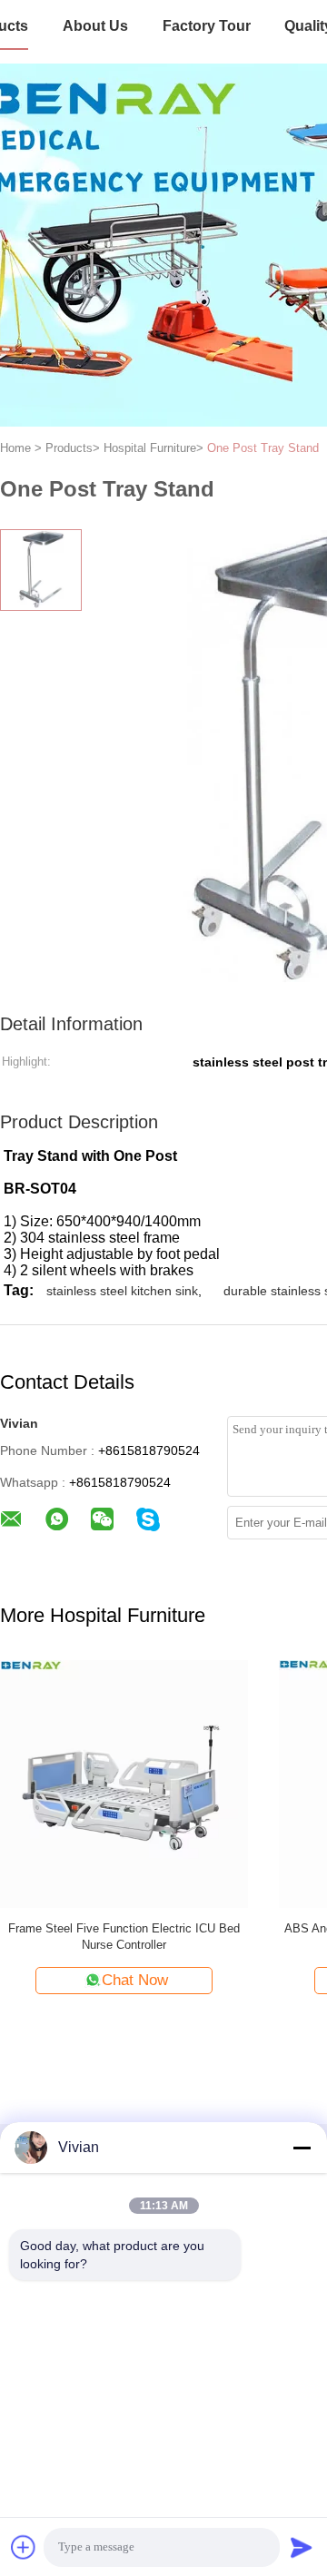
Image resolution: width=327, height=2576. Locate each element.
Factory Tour (207, 26)
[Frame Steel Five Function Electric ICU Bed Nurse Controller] (124, 1783)
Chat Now (135, 1980)
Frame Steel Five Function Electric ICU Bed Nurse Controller (124, 1937)
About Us (95, 26)
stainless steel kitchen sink (122, 1291)
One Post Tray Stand (263, 448)
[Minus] (302, 2148)
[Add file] (24, 2547)
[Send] (302, 2547)
